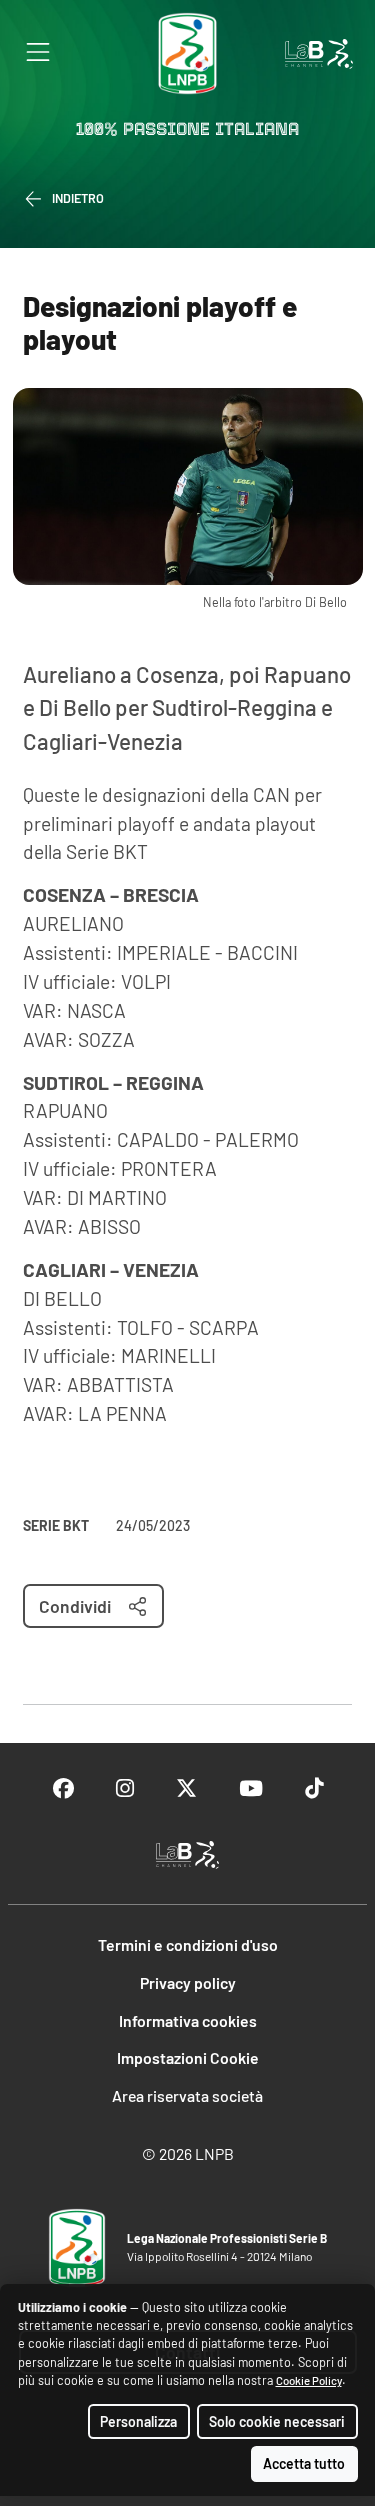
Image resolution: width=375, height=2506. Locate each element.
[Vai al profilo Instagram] (125, 1788)
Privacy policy (188, 1982)
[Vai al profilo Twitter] (186, 1788)
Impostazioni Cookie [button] (188, 2057)
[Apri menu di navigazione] (38, 52)
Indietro (78, 198)
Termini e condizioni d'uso (188, 1944)
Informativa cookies (188, 2020)
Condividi (75, 1606)
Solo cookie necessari (277, 2421)
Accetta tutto (304, 2463)
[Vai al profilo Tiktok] (314, 1788)
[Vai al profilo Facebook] (63, 1788)
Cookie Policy (309, 2380)
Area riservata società (187, 2095)
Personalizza (138, 2421)
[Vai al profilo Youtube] (251, 1788)
